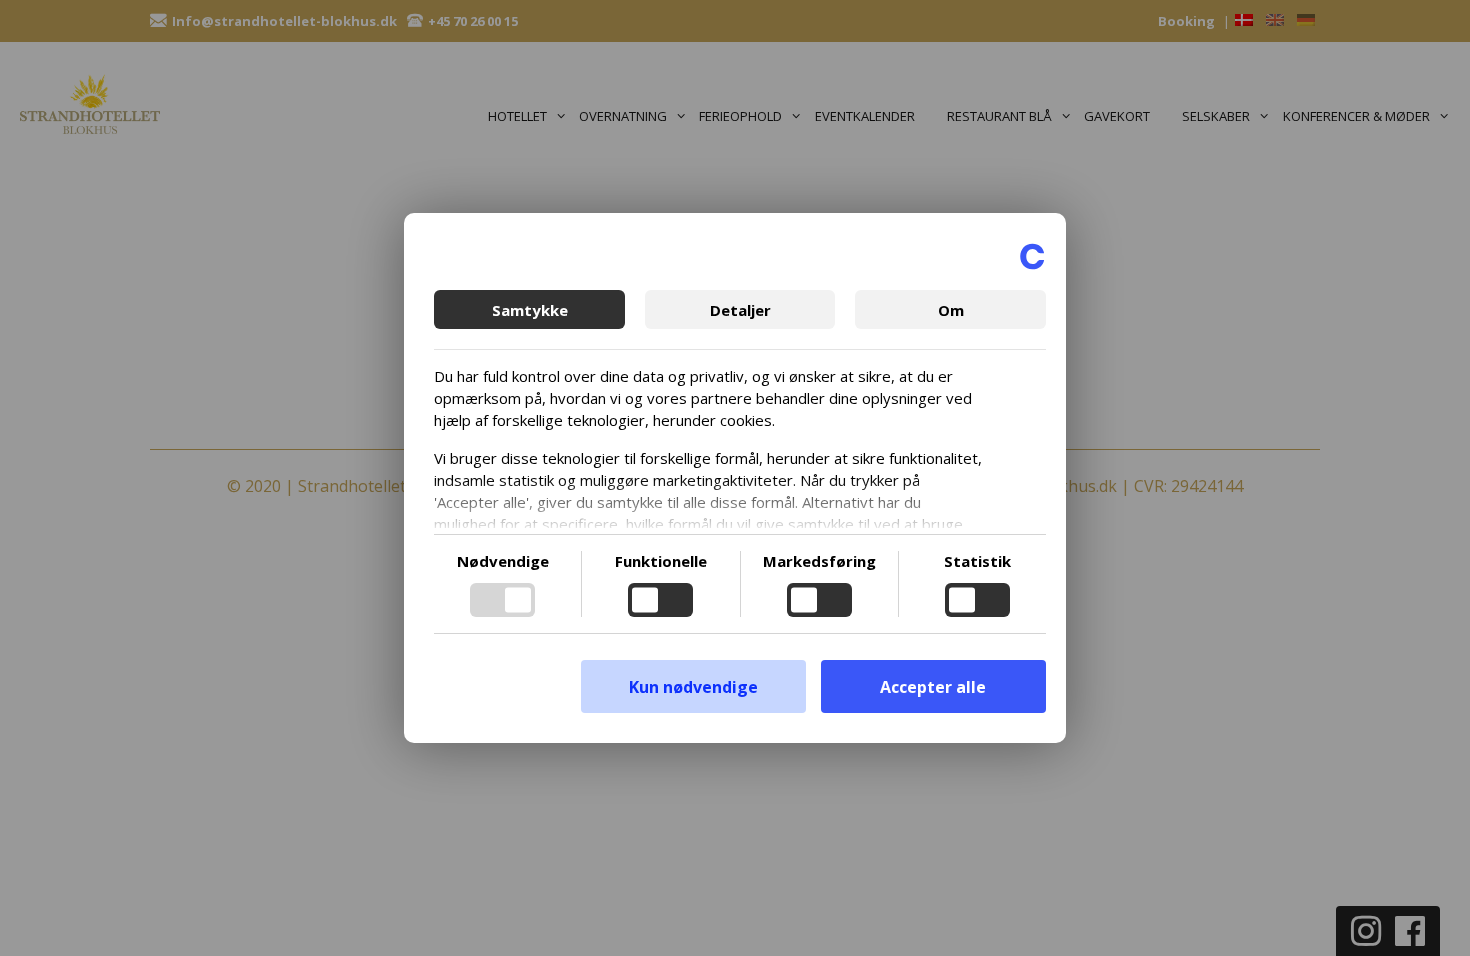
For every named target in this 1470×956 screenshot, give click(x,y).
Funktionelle (661, 561)
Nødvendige (503, 561)
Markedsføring (819, 561)
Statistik (977, 561)
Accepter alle (933, 687)
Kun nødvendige (693, 687)
